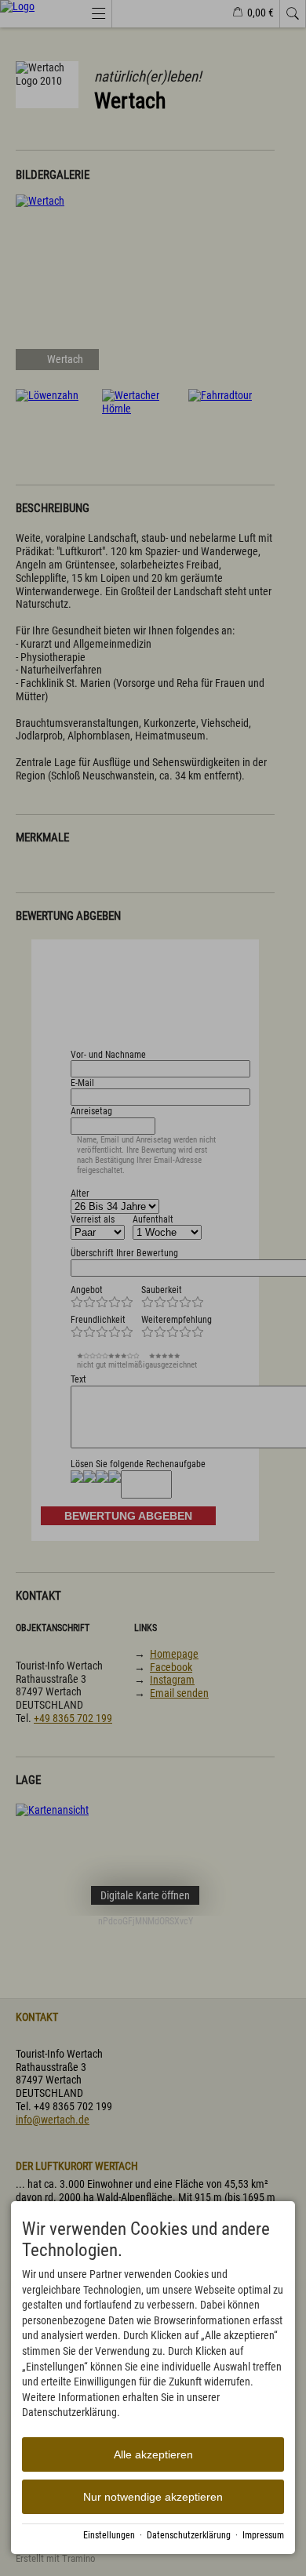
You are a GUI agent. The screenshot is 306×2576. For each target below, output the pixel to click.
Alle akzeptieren (153, 2454)
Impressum (263, 2535)
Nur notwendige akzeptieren (153, 2497)
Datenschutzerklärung (189, 2535)
